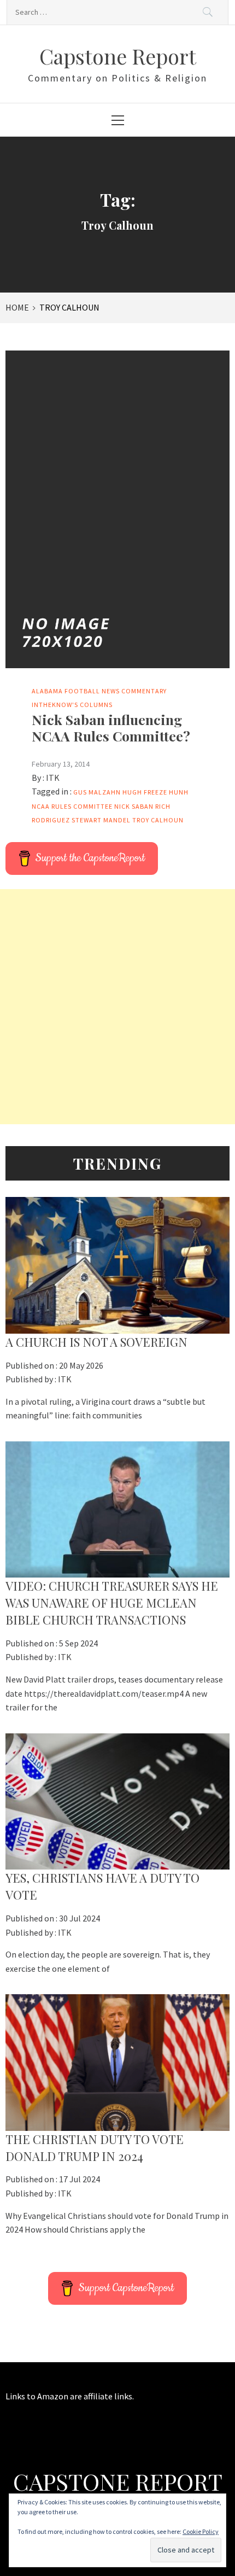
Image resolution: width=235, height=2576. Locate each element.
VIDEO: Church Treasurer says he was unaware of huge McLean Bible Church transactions (112, 1603)
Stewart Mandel (101, 820)
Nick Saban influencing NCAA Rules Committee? (111, 728)
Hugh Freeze (145, 792)
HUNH (179, 792)
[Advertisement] (117, 1007)
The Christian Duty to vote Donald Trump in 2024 (95, 2148)
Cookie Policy (201, 2531)
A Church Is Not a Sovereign (96, 1342)
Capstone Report (118, 56)
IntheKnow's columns (72, 705)
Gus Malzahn (97, 792)
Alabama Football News (76, 691)
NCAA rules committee (72, 806)
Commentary (144, 691)
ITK (53, 778)
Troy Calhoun (158, 820)
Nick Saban (134, 806)
